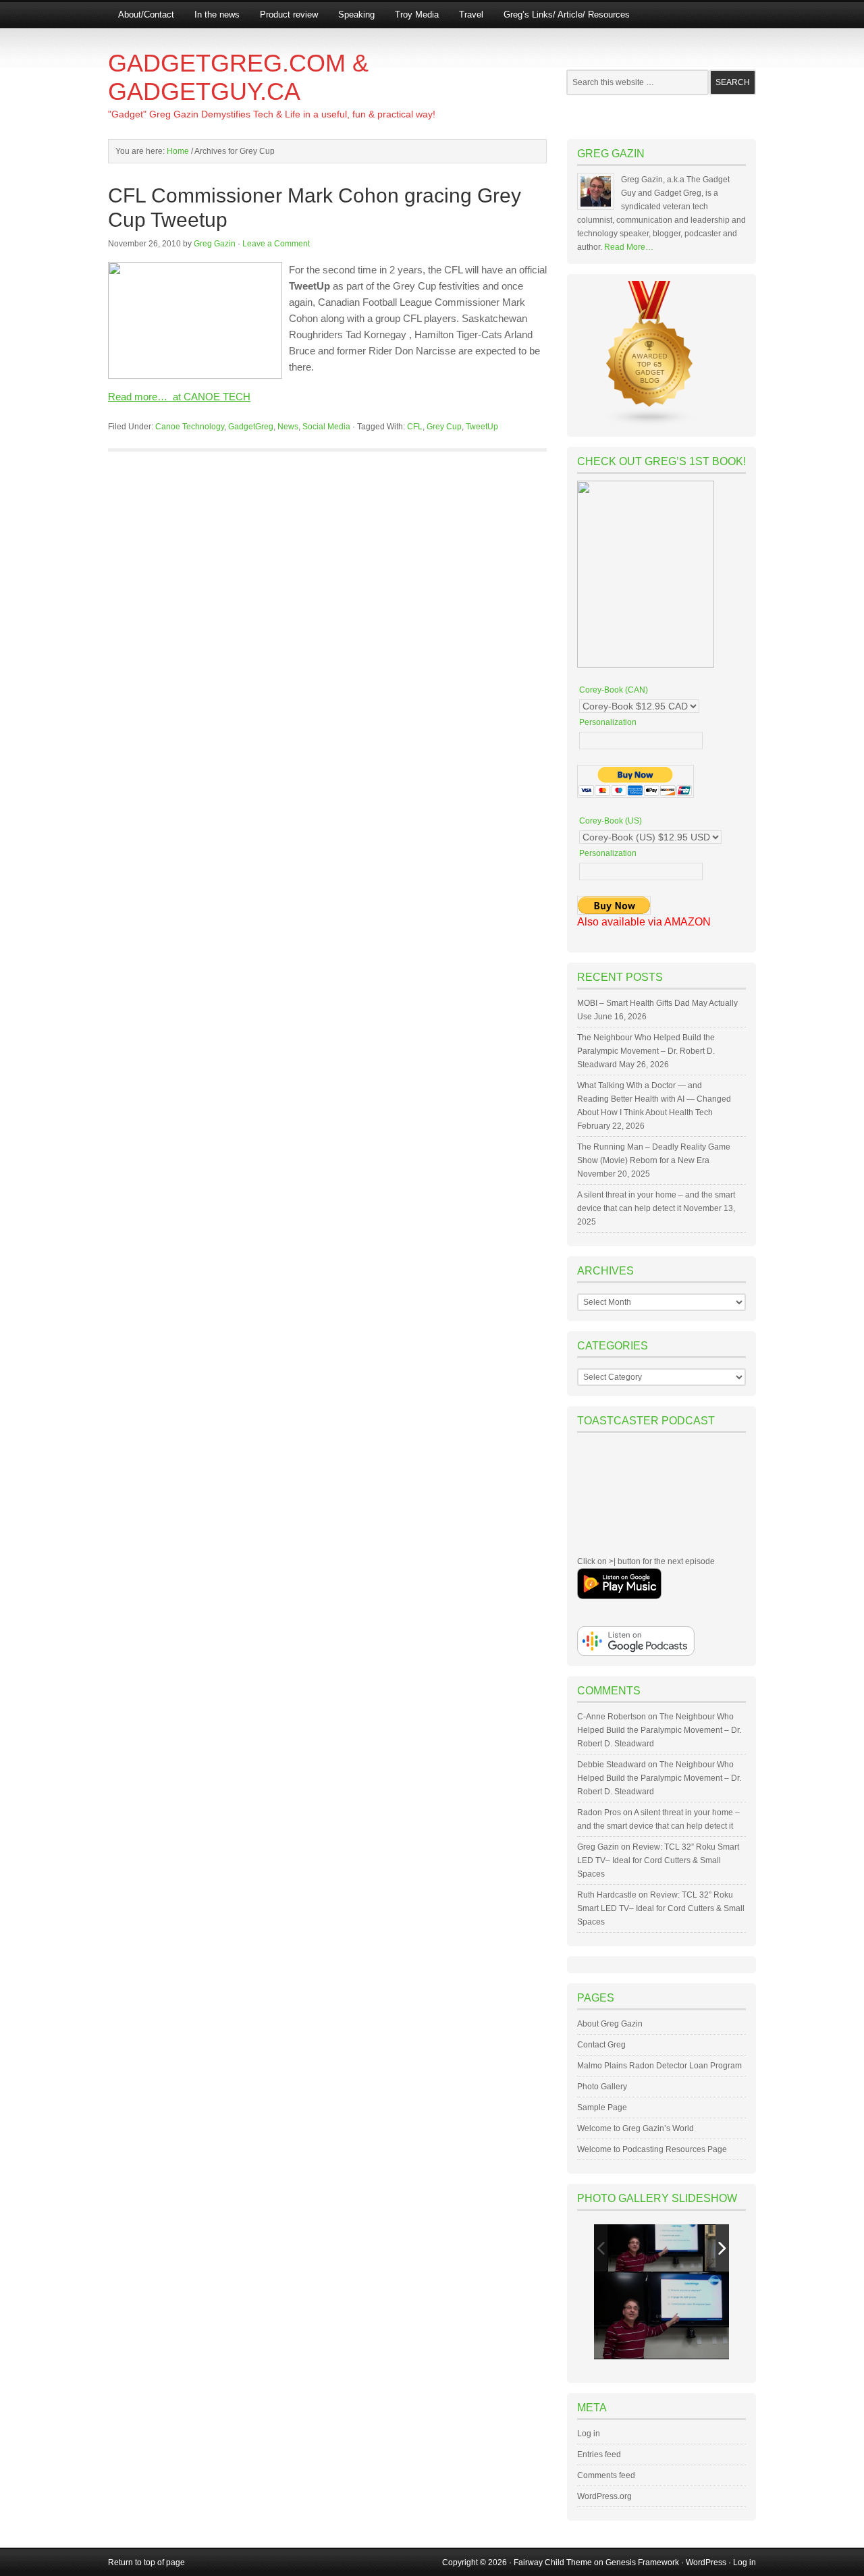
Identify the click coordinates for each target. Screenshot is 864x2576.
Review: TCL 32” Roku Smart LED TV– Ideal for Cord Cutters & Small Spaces (658, 1860)
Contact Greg (601, 2045)
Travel (471, 15)
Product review (289, 15)
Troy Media (417, 15)
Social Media (326, 427)
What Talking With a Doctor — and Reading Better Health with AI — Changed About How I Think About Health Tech (654, 1099)
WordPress (706, 2562)
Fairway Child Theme (553, 2562)
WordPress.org (604, 2496)
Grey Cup (444, 427)
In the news (217, 15)
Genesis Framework (642, 2562)
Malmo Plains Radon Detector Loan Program (659, 2066)
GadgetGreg (251, 427)
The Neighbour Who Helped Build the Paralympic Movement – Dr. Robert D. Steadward (646, 1051)
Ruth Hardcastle (607, 1895)
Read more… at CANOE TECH (179, 397)
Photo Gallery (602, 2087)
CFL (415, 427)
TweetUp (482, 427)
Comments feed (606, 2475)
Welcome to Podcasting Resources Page (652, 2149)
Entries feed (599, 2454)
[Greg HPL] (655, 2248)
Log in (589, 2434)
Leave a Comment (276, 244)
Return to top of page (146, 2562)
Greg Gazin (215, 244)
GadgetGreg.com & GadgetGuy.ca (238, 77)
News (288, 427)
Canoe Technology (190, 427)
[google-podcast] (636, 1653)
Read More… (629, 247)
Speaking (356, 15)
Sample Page (602, 2108)
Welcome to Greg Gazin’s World (636, 2128)
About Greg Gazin (610, 2024)
